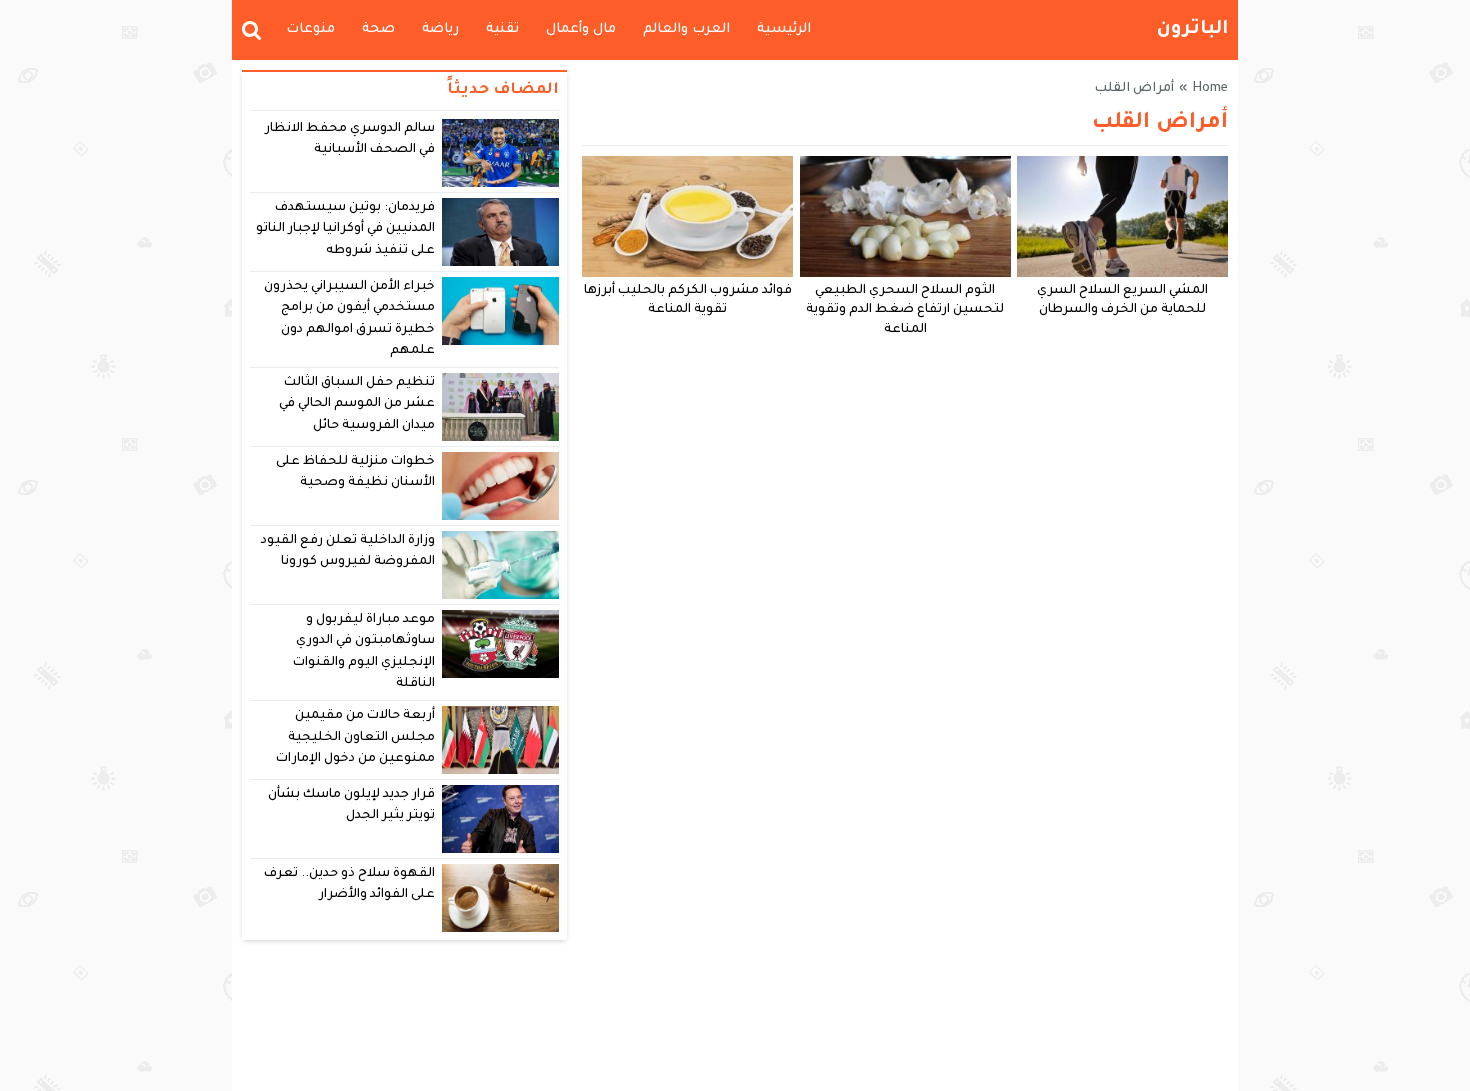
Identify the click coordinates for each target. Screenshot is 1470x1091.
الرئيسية (784, 29)
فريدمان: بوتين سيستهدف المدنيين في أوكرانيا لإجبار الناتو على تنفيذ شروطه (346, 229)
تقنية (502, 29)
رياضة (440, 29)
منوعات (310, 29)
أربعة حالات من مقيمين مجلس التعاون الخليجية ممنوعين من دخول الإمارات (355, 737)
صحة (378, 29)
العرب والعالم (686, 29)
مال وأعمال (581, 29)
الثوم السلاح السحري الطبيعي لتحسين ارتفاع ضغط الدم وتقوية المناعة (905, 311)
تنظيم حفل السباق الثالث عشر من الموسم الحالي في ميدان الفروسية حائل (357, 404)
